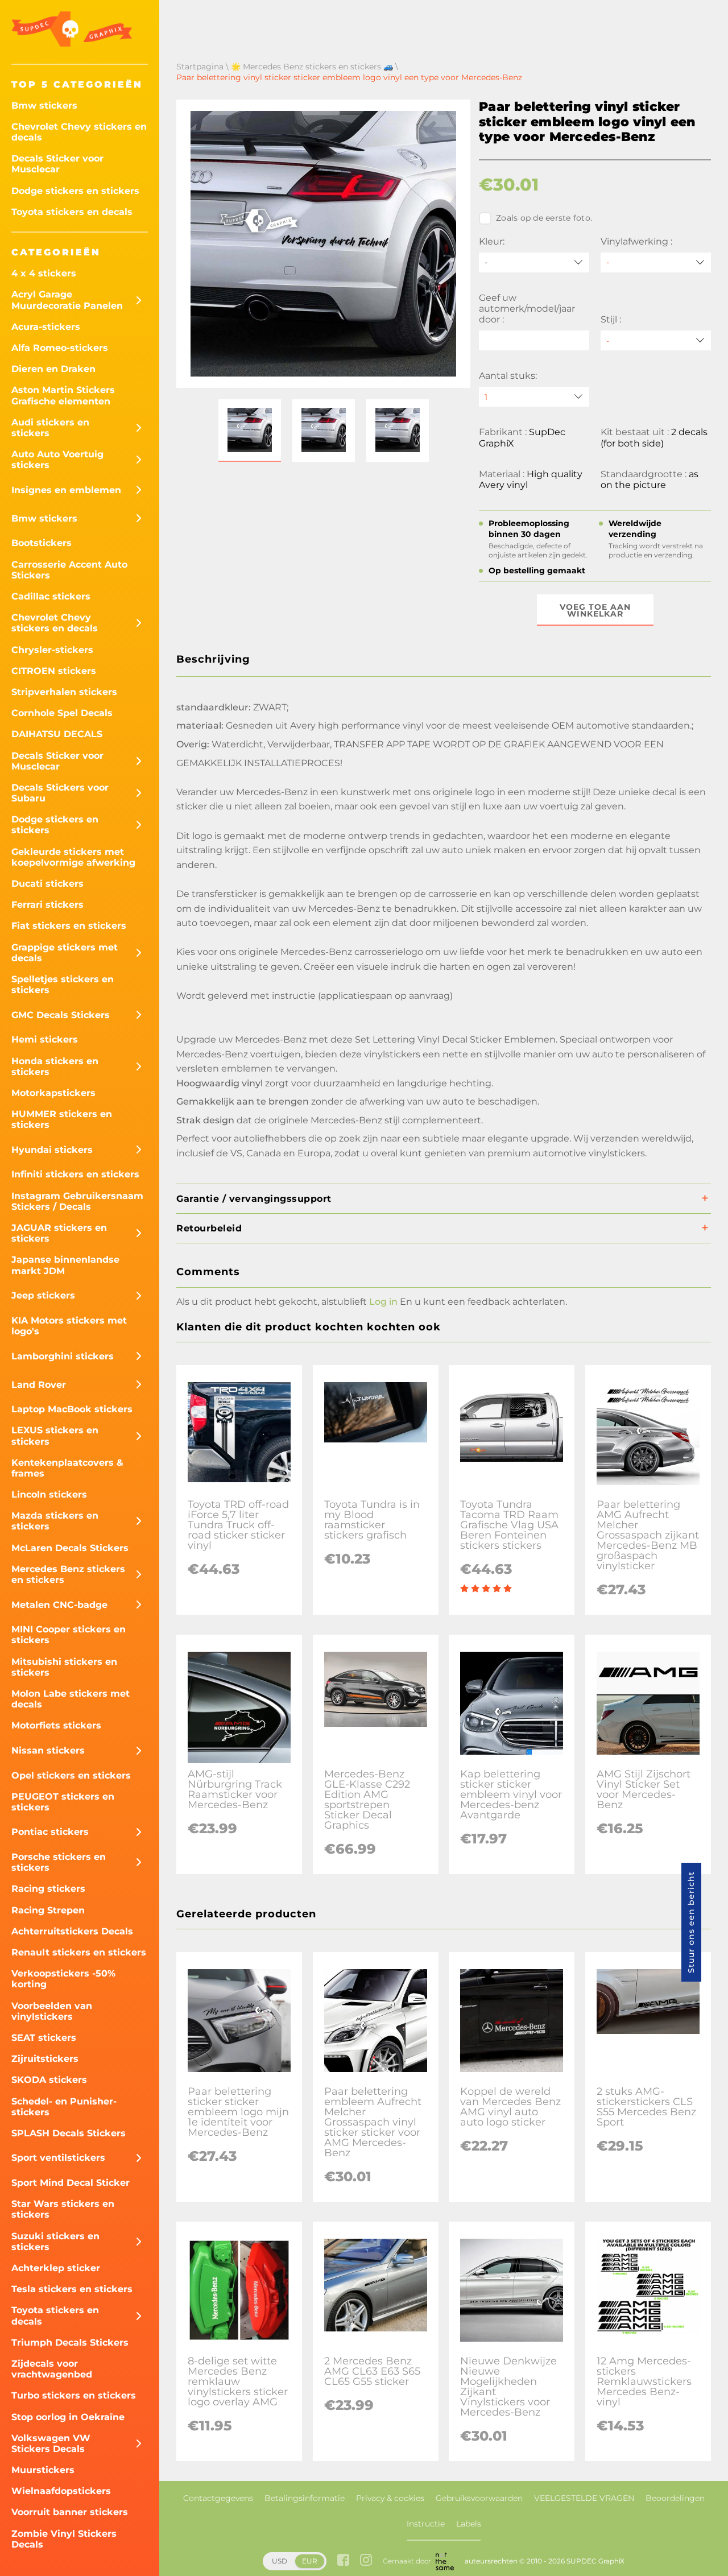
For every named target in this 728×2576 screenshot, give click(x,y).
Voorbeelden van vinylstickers (52, 2011)
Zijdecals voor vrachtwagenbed (52, 2369)
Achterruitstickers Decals (72, 1931)
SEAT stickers (44, 2038)
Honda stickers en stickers (55, 1066)
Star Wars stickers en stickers (63, 2209)
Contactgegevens (218, 2498)
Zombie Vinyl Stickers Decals (64, 2539)
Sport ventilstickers (58, 2158)
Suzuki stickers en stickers (55, 2242)
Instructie (426, 2524)
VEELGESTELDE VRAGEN (584, 2498)
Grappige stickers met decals (65, 953)
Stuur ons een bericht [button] (691, 1922)
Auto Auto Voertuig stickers (57, 460)
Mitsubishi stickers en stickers (64, 1667)
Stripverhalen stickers (64, 692)
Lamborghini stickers (63, 1356)
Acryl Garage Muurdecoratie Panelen (67, 300)
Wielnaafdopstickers (61, 2491)
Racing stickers (48, 1889)
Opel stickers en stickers (71, 1775)
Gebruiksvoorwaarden (479, 2498)
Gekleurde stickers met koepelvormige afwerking (73, 857)
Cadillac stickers (51, 596)
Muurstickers (43, 2470)
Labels (469, 2524)
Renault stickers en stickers (79, 1952)
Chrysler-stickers (52, 650)
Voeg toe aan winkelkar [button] (595, 610)
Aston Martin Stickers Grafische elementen (63, 395)
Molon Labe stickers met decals (71, 1699)
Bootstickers (42, 543)
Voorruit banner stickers (70, 2512)
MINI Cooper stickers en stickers (69, 1635)
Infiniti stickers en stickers (75, 1174)
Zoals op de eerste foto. (544, 218)
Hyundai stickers (52, 1150)
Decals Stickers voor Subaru (60, 793)
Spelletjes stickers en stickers (63, 985)
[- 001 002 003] (656, 340)
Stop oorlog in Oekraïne (68, 2417)
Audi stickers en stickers (50, 428)
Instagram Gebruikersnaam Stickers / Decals (77, 1201)
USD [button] (280, 2561)
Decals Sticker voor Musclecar (57, 164)
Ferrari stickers (47, 905)
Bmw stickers (44, 106)
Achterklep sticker (56, 2268)
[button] (250, 431)
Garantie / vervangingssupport (254, 1199)
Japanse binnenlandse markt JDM (65, 1265)
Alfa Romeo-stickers (60, 348)
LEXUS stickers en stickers (55, 1436)
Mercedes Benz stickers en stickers (68, 1574)
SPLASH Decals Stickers (69, 2133)
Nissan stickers (48, 1750)
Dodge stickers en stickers (75, 191)
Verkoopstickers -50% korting (63, 1979)
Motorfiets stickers (56, 1725)
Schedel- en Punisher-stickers (64, 2107)
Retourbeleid (209, 1228)
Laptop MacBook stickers (72, 1409)
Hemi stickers (45, 1039)
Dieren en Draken (53, 369)
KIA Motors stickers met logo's (69, 1326)
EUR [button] (310, 2561)
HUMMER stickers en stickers (62, 1119)
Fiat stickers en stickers (69, 926)
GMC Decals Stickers (61, 1015)
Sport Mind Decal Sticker (71, 2183)
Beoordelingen (675, 2498)
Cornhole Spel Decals (62, 713)
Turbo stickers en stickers (74, 2395)
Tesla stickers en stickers (72, 2289)
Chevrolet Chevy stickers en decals (79, 132)
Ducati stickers (47, 884)
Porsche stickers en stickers (59, 1862)
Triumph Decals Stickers (70, 2343)
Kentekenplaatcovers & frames (67, 1468)
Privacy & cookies (390, 2498)
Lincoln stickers (49, 1494)
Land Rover (39, 1385)
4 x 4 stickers (44, 273)
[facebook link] (343, 2561)
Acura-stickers (46, 327)
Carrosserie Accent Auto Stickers (69, 570)
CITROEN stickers (54, 671)
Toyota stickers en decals (72, 212)
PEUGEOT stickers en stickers (63, 1802)
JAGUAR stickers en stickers (59, 1233)
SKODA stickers (49, 2080)
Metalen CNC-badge (59, 1605)
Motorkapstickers (53, 1093)
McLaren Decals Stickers (70, 1548)
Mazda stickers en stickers (55, 1521)
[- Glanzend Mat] (656, 262)
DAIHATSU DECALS (57, 734)
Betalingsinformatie (305, 2498)
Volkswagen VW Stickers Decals (51, 2443)
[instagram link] (366, 2561)
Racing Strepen (48, 1910)
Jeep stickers (43, 1295)
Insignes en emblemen (66, 490)
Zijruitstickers (45, 2059)
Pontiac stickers (50, 1832)
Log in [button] (383, 1302)
